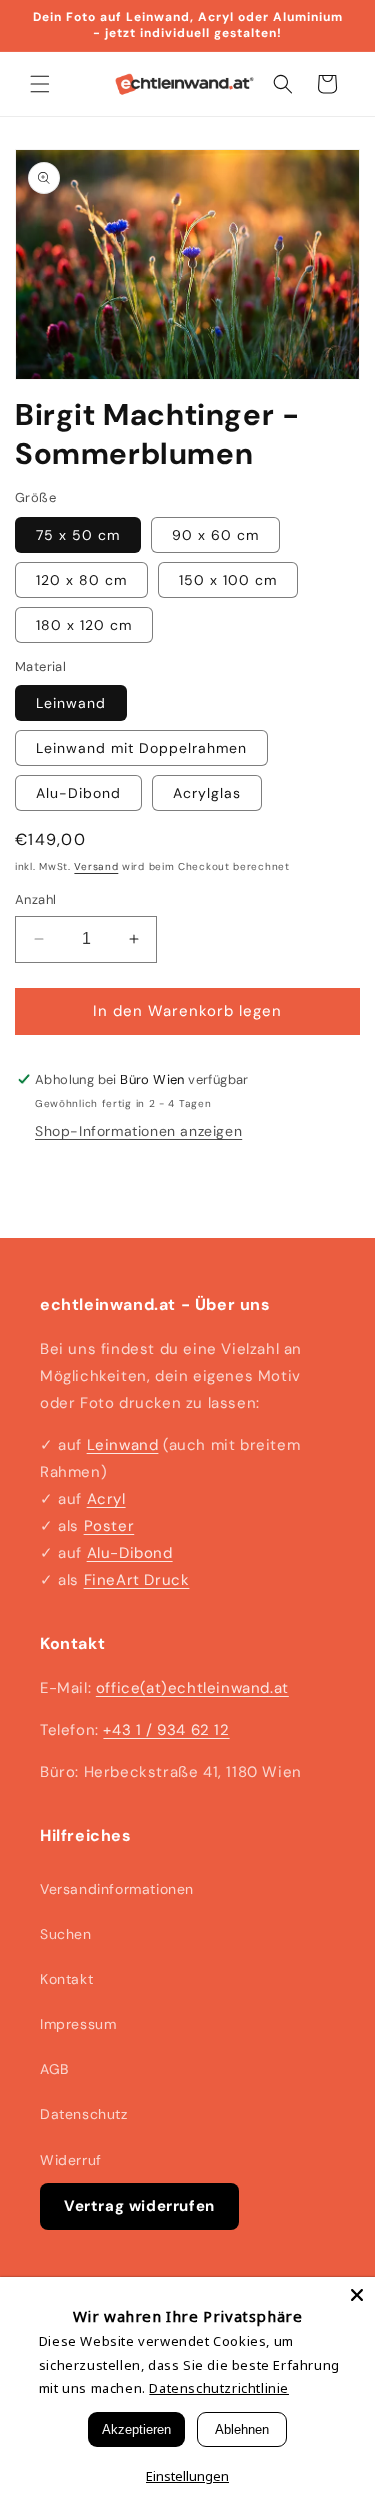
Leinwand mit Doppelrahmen (141, 748)
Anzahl (35, 899)
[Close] (357, 2295)
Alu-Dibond (78, 793)
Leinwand (71, 703)
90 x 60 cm (215, 535)
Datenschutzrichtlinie (219, 2388)
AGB (54, 2069)
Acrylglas (207, 793)
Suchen (66, 1934)
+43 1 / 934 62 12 (166, 1730)
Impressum (78, 2024)
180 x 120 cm (84, 625)
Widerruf (71, 2160)
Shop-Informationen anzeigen (138, 1131)
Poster (109, 1526)
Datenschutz (84, 2114)
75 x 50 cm (78, 535)
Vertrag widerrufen (139, 2206)
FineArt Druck (137, 1580)
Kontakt (66, 1979)
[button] (40, 84)
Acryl (106, 1499)
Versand (96, 866)
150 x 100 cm (228, 580)
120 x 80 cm (81, 580)
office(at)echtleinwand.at (192, 1688)
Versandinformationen (117, 1889)
